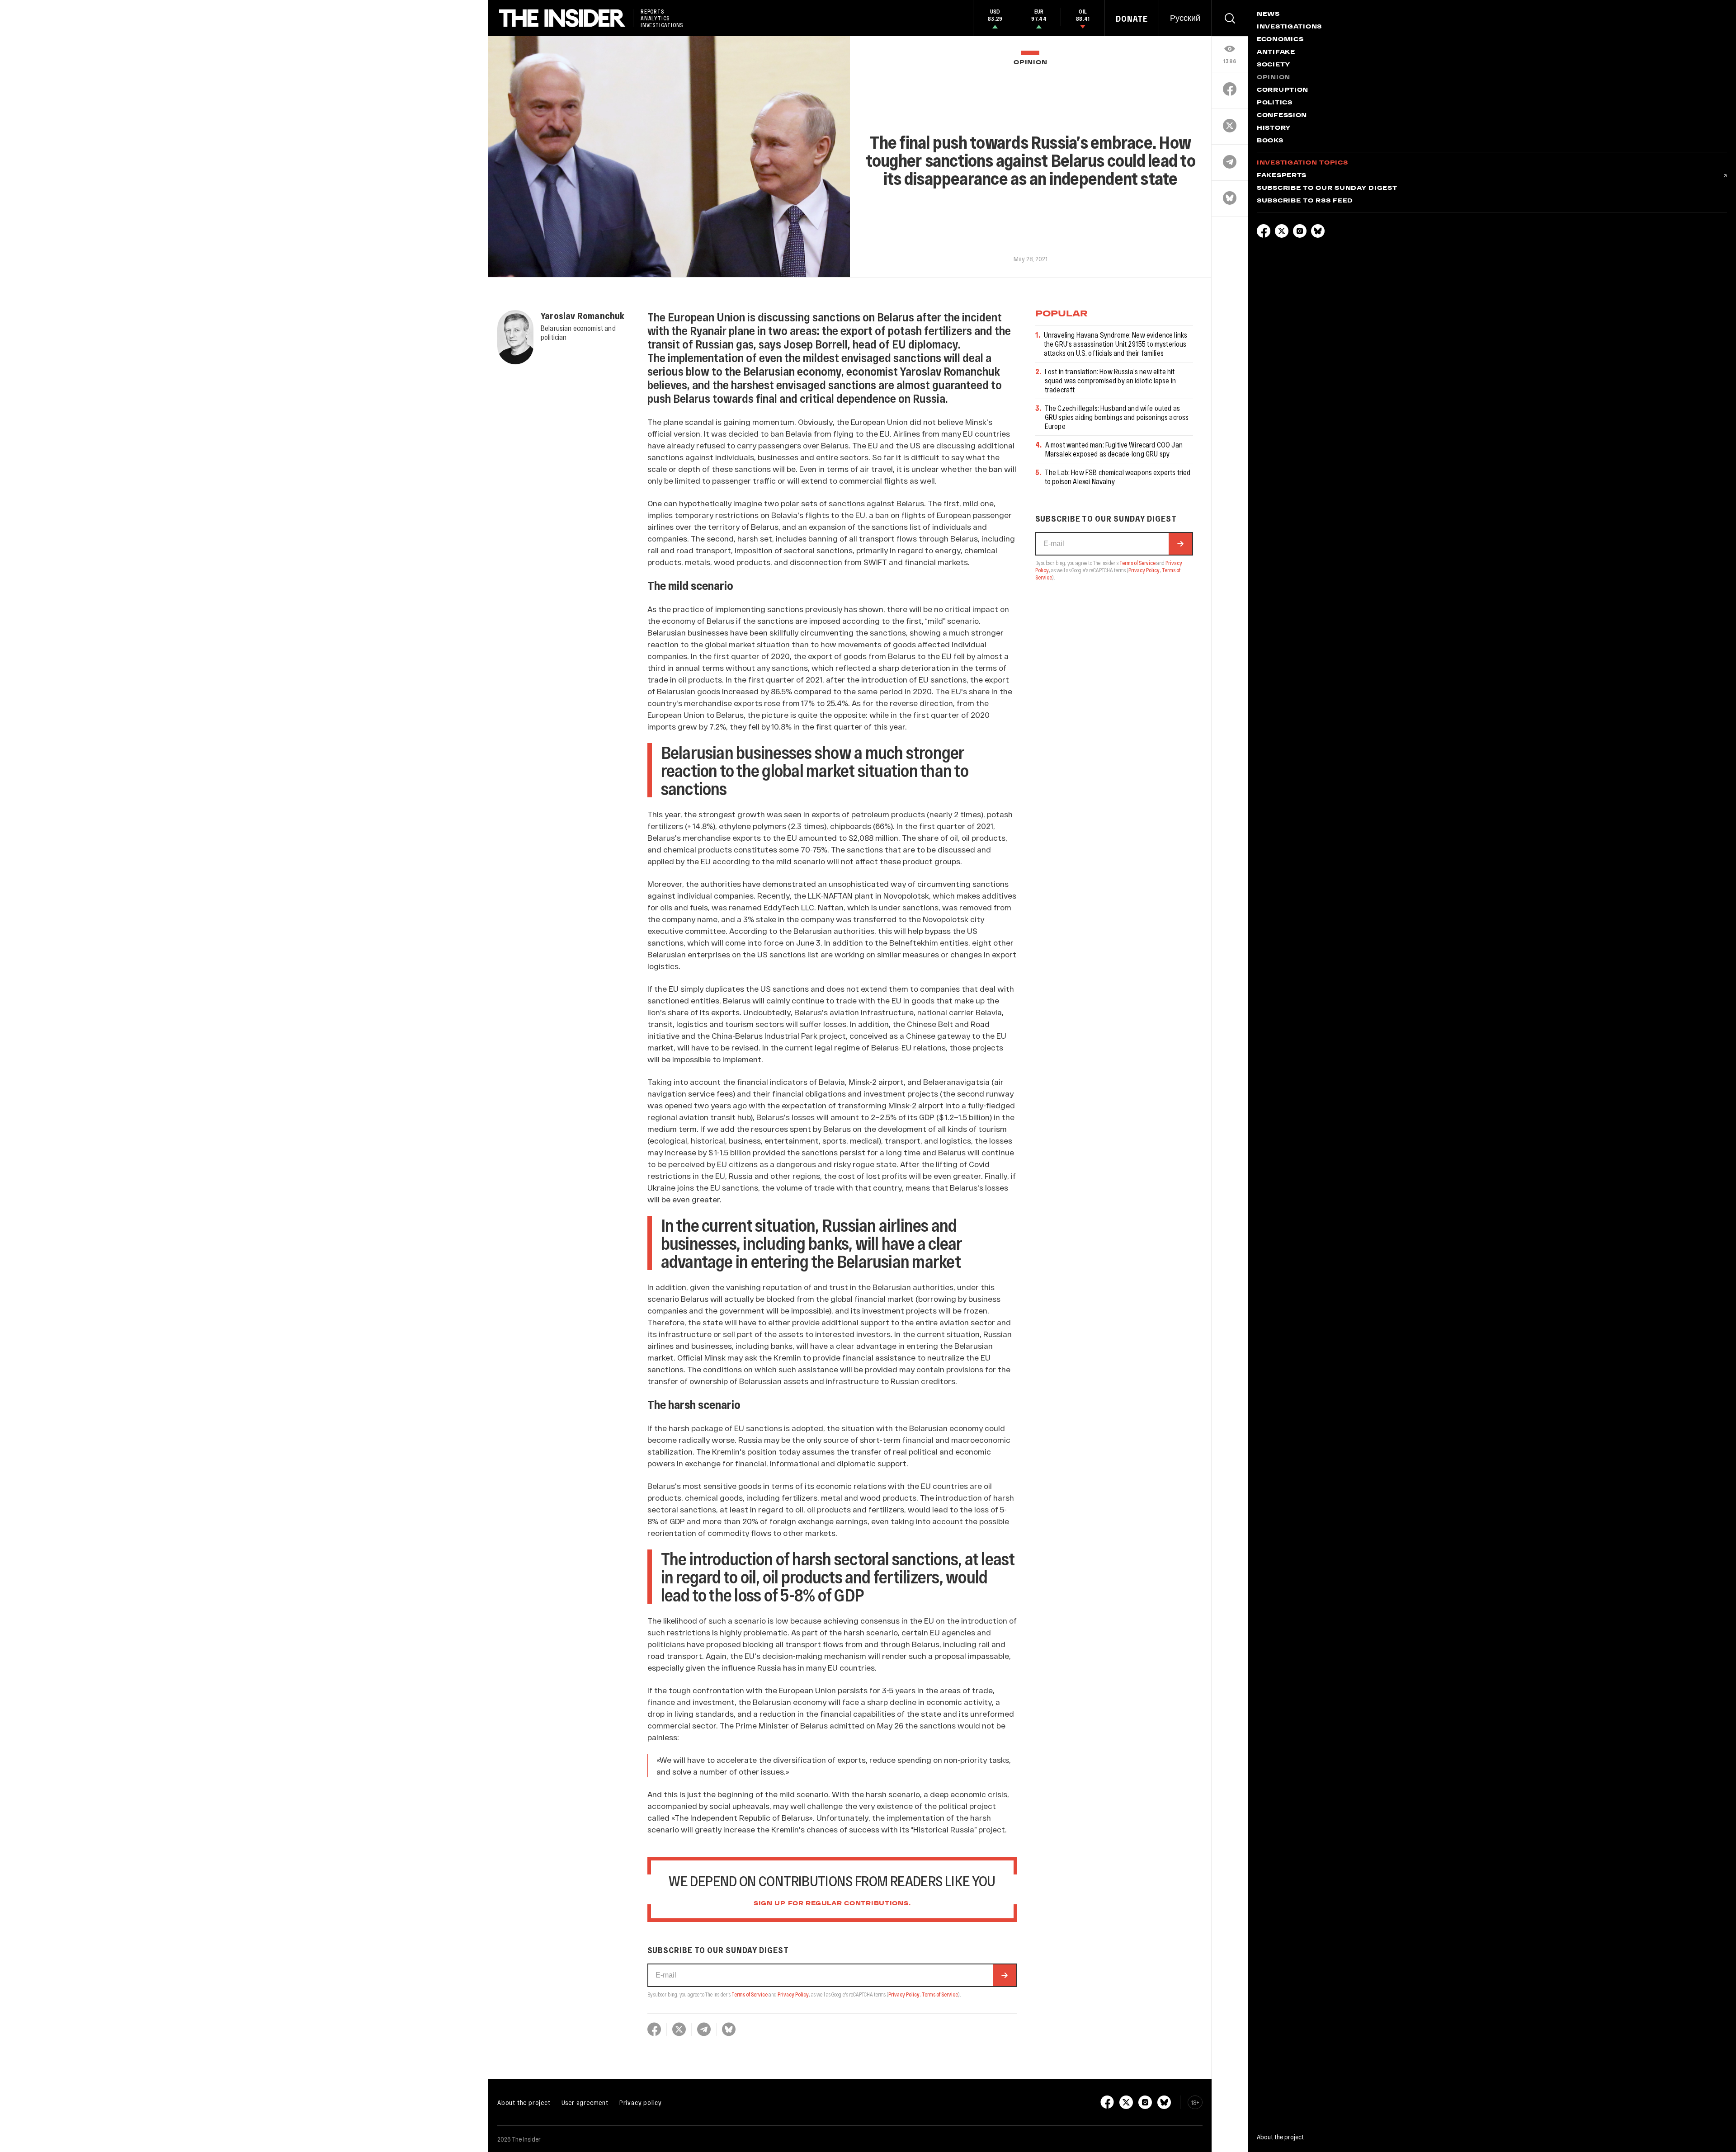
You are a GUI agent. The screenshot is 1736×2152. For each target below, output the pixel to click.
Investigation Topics (1302, 163)
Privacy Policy (793, 1994)
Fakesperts (1282, 176)
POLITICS (1275, 103)
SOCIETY (1274, 65)
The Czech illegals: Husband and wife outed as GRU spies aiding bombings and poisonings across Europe (1117, 417)
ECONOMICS (1280, 40)
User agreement (585, 2102)
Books (1270, 141)
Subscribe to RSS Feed (1305, 201)
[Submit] (1005, 1975)
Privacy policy (641, 2102)
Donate (1132, 19)
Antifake (1276, 52)
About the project (524, 2102)
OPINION (1030, 63)
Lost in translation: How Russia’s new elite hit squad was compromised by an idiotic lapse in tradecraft (1110, 380)
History (1274, 128)
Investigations (1289, 27)
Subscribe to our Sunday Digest (1327, 188)
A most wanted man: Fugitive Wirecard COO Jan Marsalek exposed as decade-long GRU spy (1114, 449)
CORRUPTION (1283, 90)
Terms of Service (750, 1994)
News (1268, 14)
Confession (1282, 116)
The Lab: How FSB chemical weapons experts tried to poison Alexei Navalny (1118, 477)
